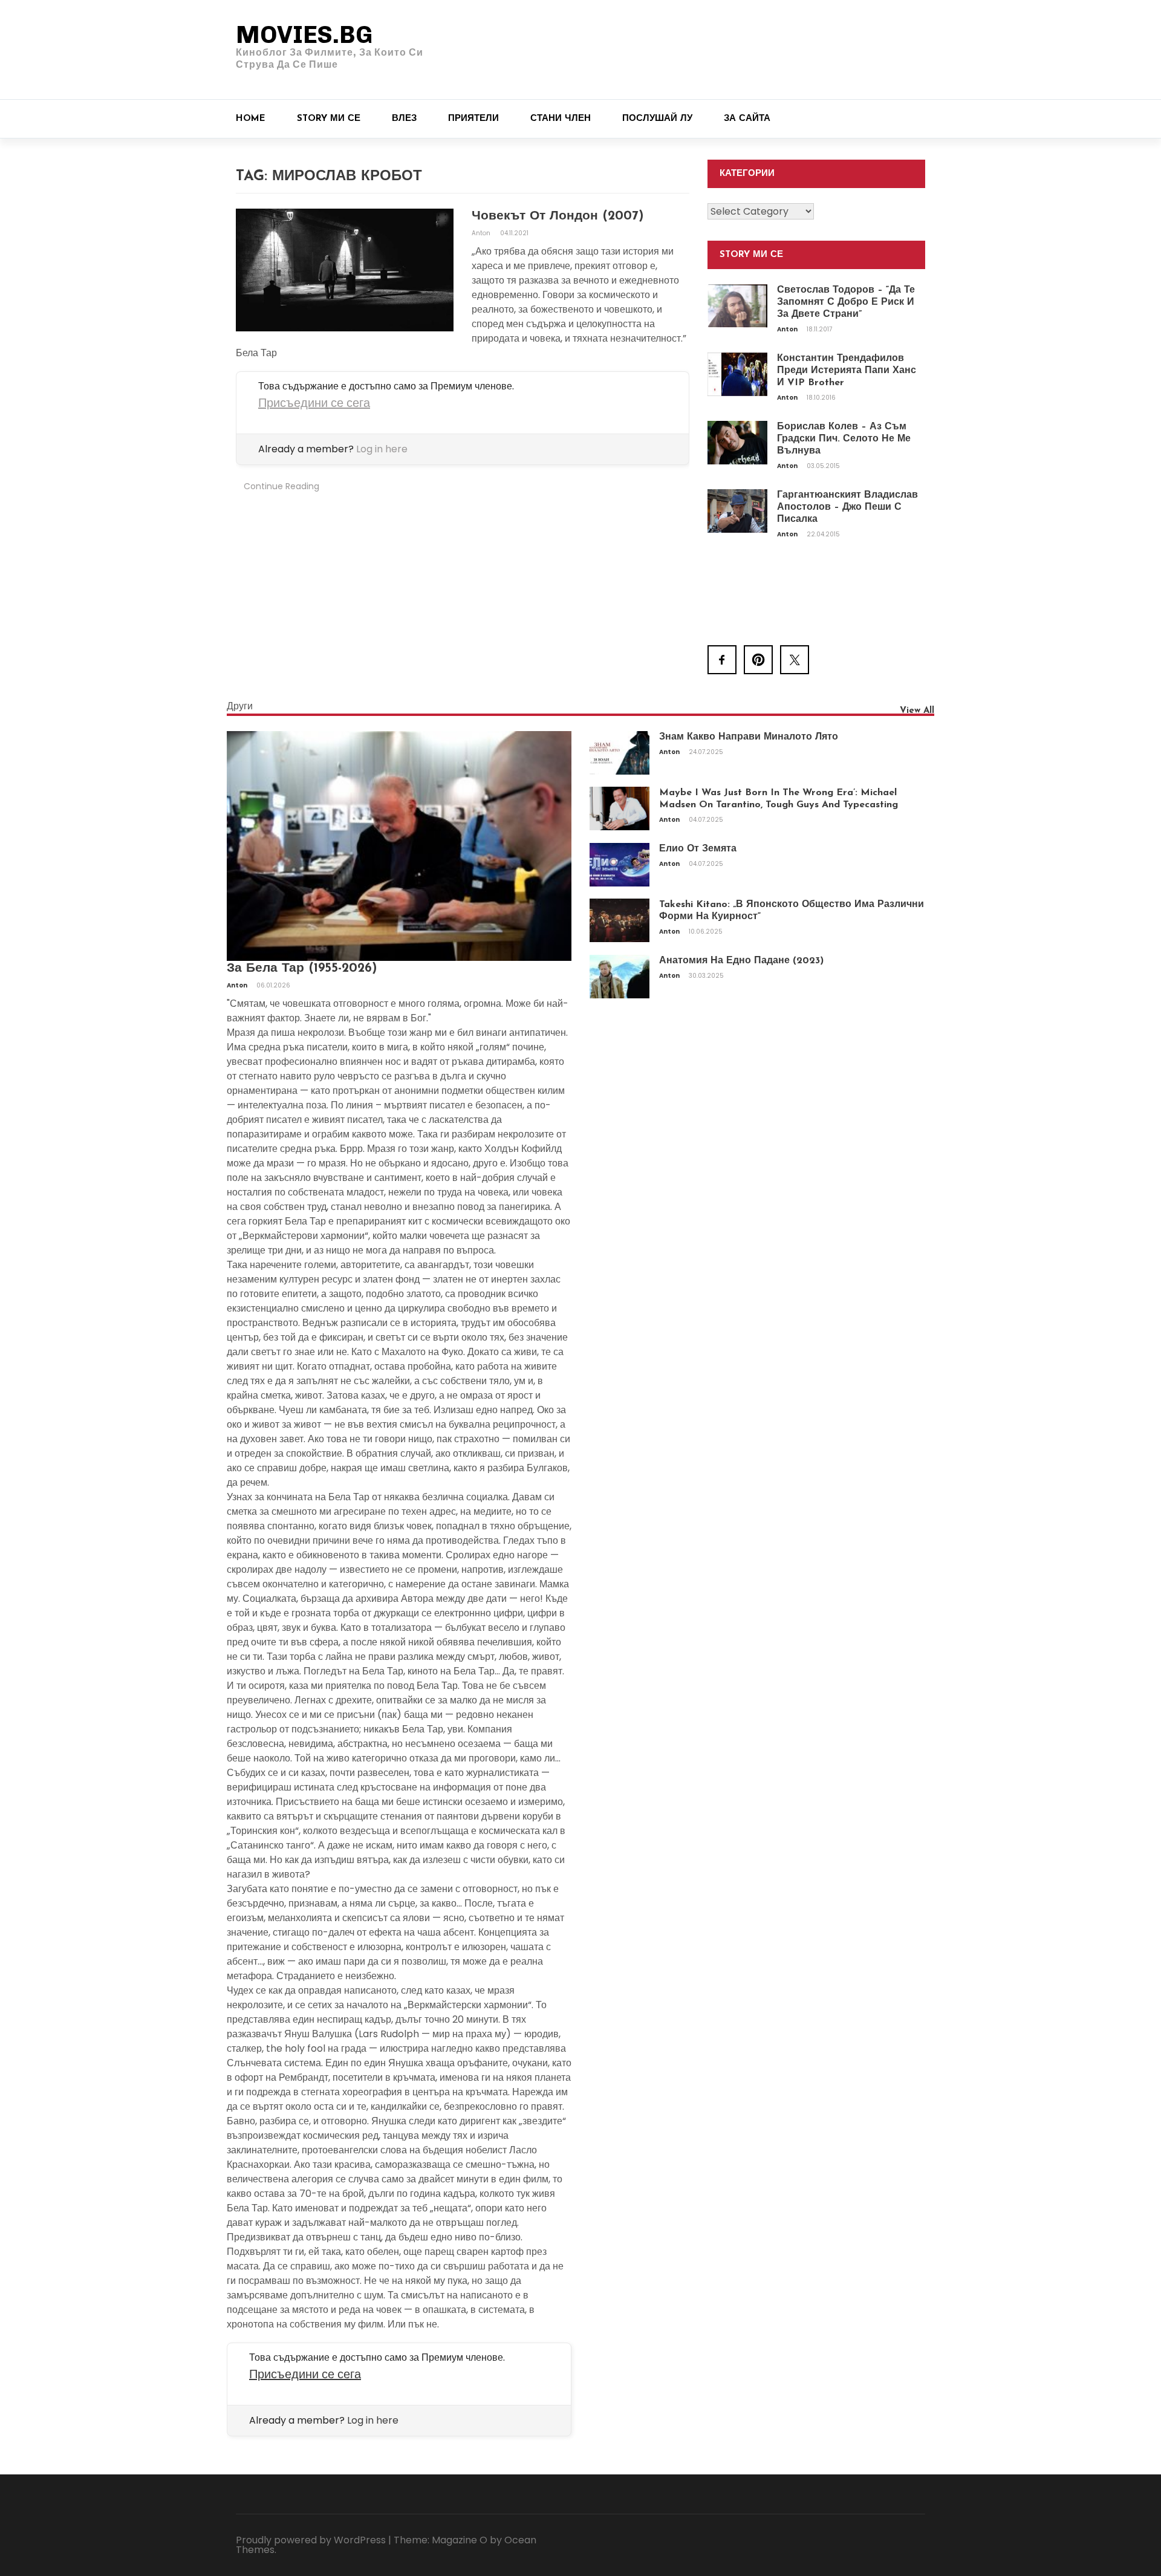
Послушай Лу (657, 119)
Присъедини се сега (314, 403)
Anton (482, 233)
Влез (404, 119)
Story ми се (329, 119)
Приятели (473, 119)
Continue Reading (281, 486)
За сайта (747, 119)
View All (917, 711)
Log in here (382, 449)
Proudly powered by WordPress (311, 2540)
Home (251, 119)
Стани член (561, 119)
